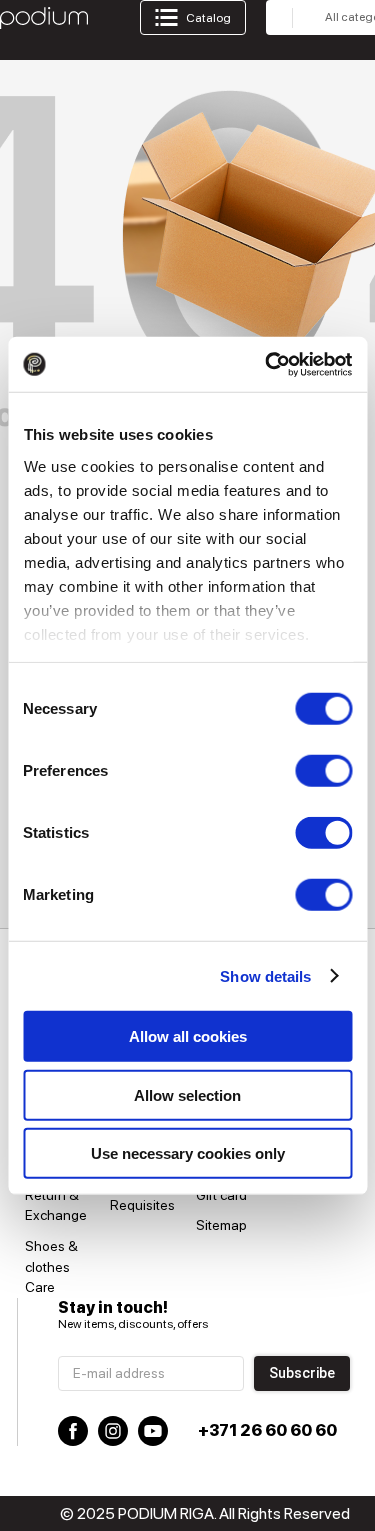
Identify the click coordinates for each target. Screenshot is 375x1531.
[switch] (323, 771)
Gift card (221, 1195)
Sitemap (221, 1225)
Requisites (142, 1205)
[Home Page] (44, 18)
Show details (265, 975)
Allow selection (187, 1094)
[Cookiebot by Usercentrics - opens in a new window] (267, 364)
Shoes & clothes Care (51, 1266)
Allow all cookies (188, 1036)
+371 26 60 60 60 (267, 1430)
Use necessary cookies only (188, 1153)
